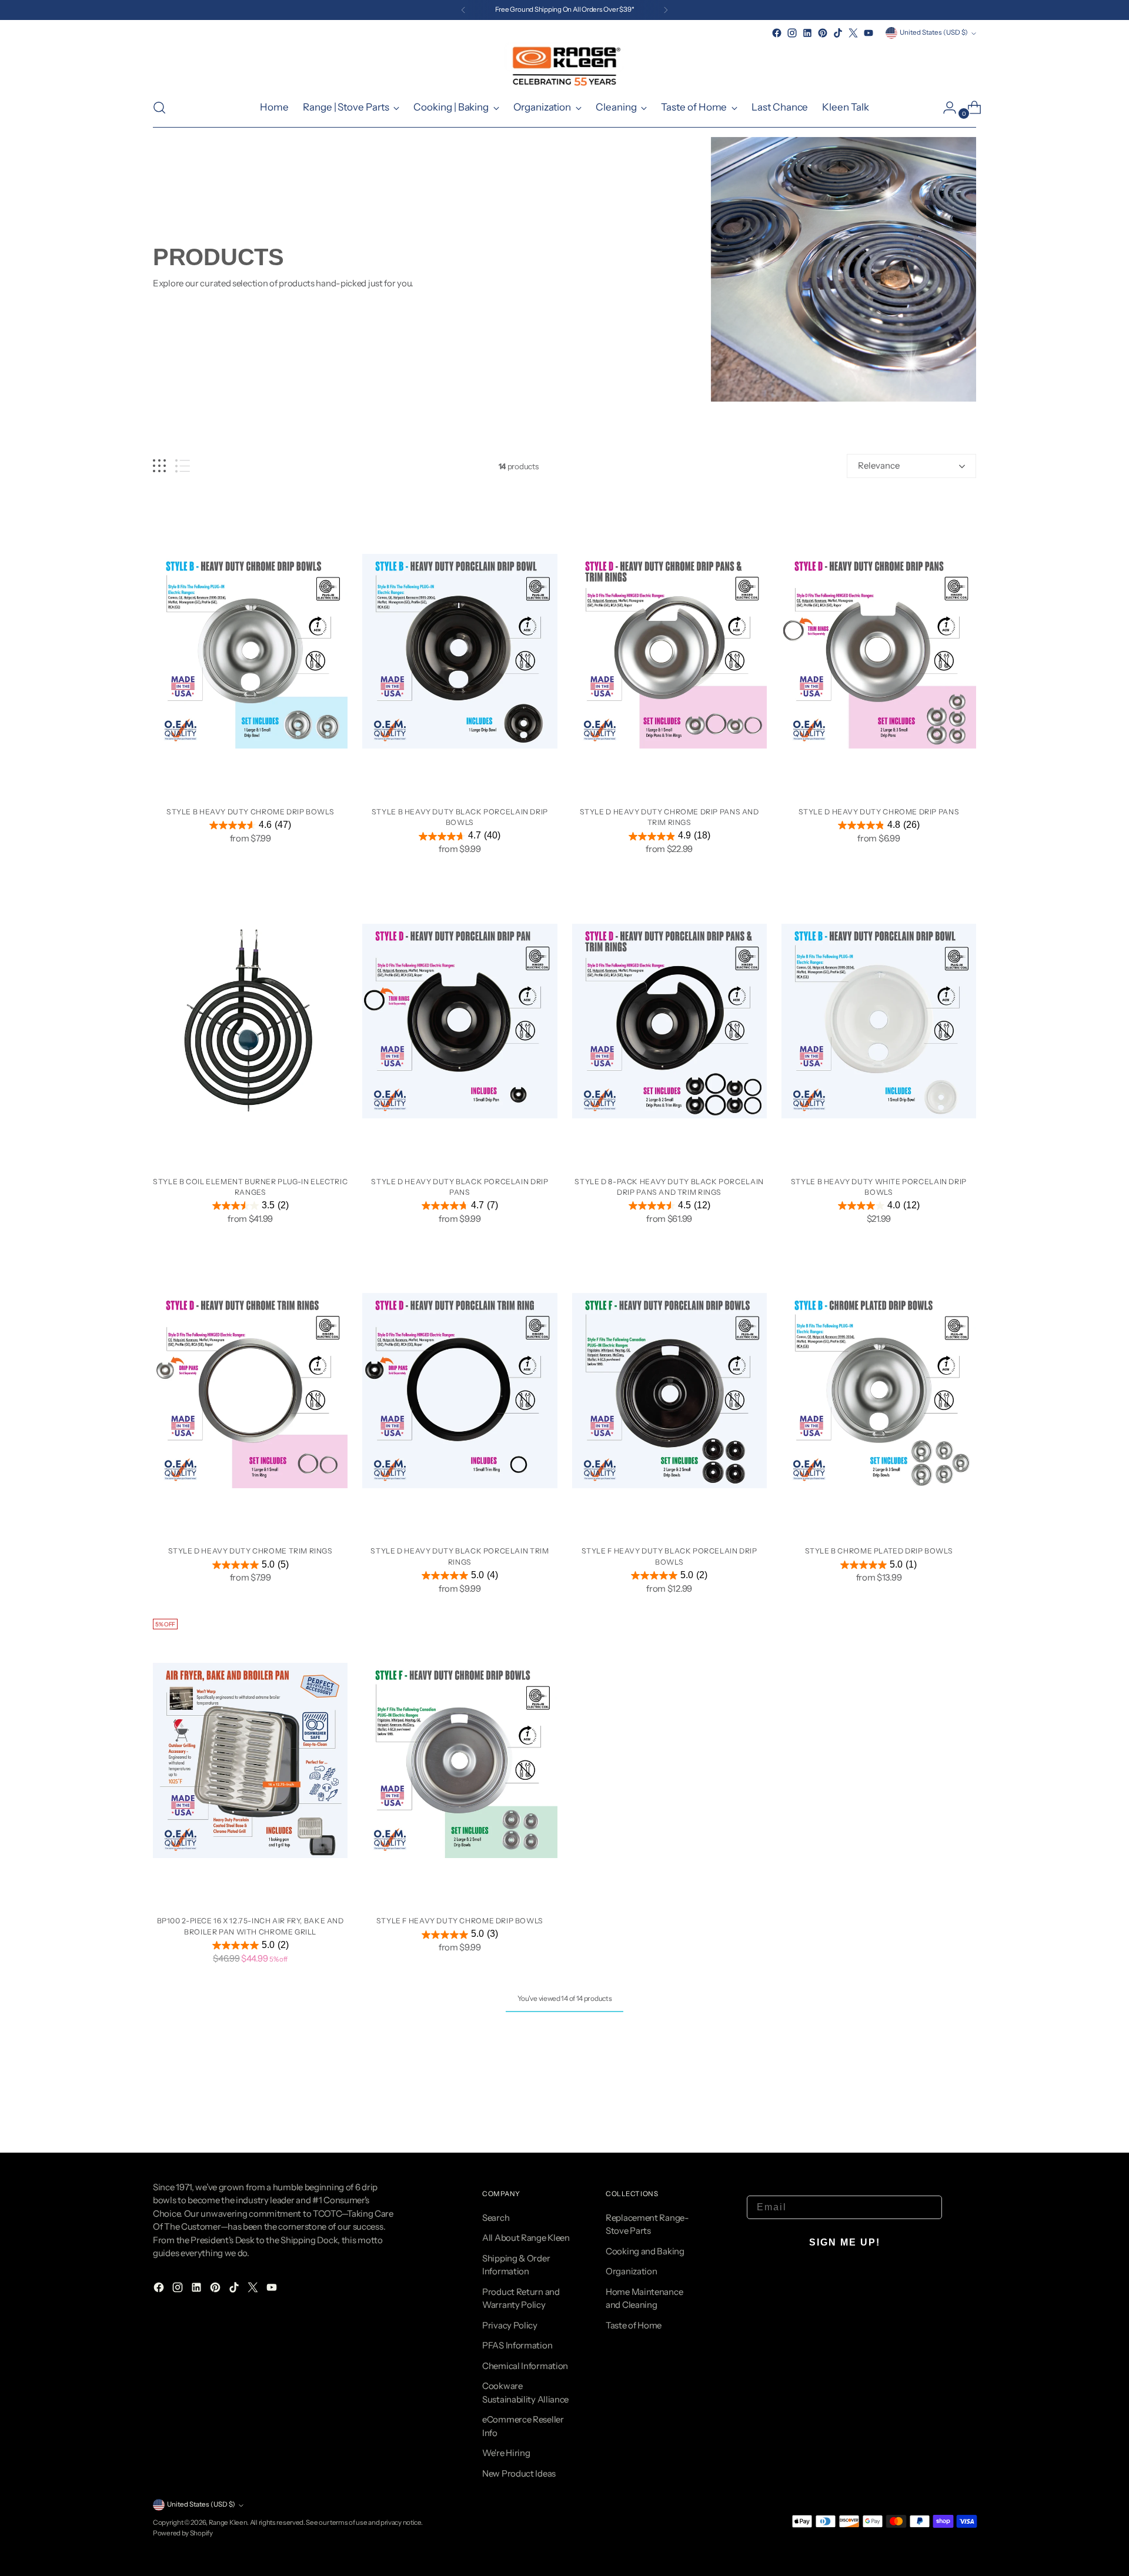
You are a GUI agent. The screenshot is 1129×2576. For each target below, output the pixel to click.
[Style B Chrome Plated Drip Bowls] (879, 1391)
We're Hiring (506, 2453)
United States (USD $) (934, 32)
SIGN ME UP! (845, 2242)
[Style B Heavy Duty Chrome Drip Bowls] (250, 651)
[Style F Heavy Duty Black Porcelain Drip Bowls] (669, 1391)
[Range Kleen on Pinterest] (823, 33)
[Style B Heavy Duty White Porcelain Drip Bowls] (879, 1021)
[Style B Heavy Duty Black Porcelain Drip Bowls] (460, 651)
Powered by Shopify (183, 2533)
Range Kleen (228, 2522)
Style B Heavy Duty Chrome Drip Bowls (250, 812)
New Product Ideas (519, 2473)
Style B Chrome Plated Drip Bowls (879, 1551)
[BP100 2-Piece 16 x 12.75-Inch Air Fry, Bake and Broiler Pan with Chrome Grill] (250, 1760)
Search (496, 2218)
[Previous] (463, 10)
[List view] (183, 466)
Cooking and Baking (645, 2251)
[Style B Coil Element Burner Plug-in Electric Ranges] (250, 1021)
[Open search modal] (159, 108)
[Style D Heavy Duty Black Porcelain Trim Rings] (460, 1391)
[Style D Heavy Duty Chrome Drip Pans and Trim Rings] (669, 651)
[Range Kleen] (564, 64)
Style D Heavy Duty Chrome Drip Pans (879, 812)
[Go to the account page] (945, 108)
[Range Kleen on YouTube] (869, 33)
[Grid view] (159, 466)
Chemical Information (525, 2366)
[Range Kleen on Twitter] (853, 33)
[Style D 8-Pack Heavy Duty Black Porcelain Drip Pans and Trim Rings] (669, 1021)
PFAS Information (517, 2345)
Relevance (879, 465)
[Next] (666, 10)
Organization (631, 2271)
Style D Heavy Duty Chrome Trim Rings (250, 1551)
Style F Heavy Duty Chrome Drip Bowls (460, 1921)
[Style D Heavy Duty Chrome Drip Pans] (879, 651)
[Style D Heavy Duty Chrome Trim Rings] (250, 1391)
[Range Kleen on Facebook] (777, 33)
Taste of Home (634, 2325)
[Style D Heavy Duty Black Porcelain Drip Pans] (460, 1021)
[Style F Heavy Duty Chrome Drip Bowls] (460, 1760)
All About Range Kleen (526, 2238)
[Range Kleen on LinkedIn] (807, 33)
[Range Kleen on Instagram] (792, 33)
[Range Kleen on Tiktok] (838, 33)
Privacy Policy (510, 2325)
